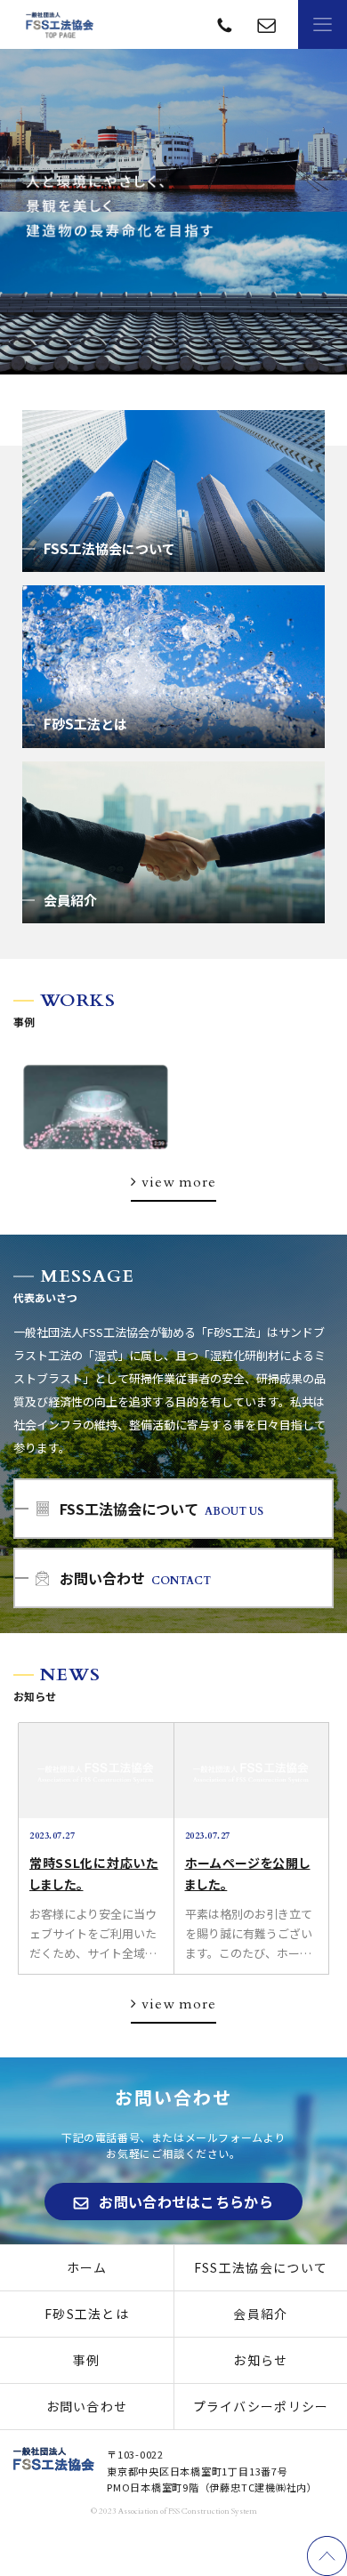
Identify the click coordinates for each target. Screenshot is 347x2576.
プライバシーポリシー (261, 2406)
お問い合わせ (87, 2406)
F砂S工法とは (87, 2314)
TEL (266, 24)
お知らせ (260, 2360)
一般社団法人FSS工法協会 (60, 25)
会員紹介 (260, 2314)
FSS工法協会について (261, 2267)
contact (225, 24)
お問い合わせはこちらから (186, 2202)
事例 (87, 2360)
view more (178, 1182)
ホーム (87, 2267)
